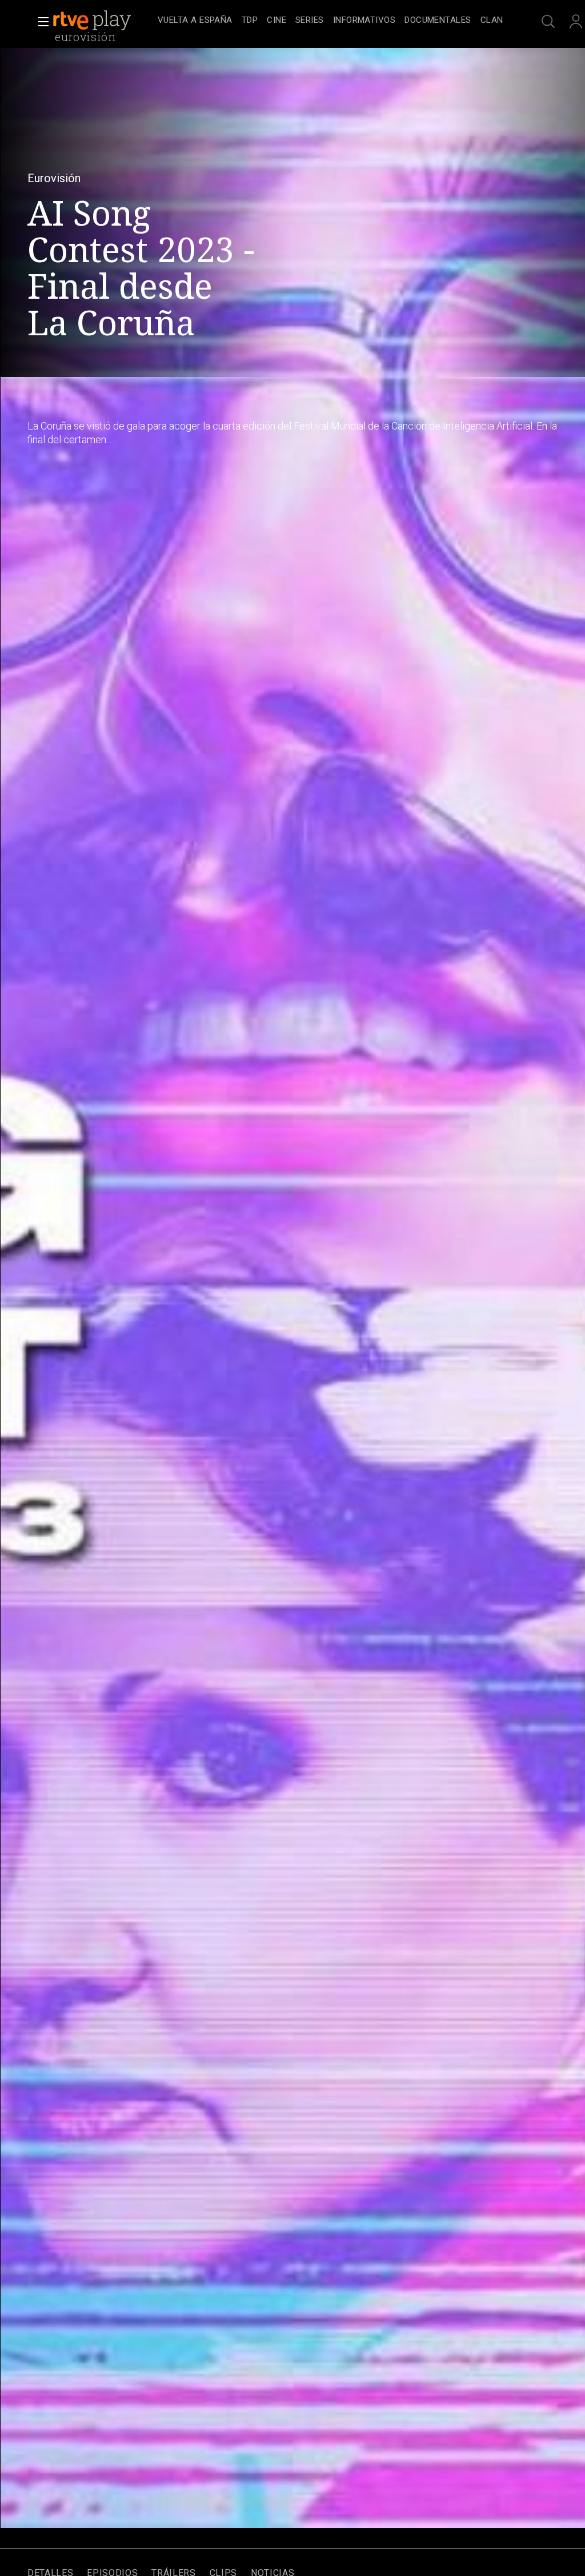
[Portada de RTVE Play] (93, 21)
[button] (40, 22)
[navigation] (330, 21)
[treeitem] (195, 21)
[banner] (103, 21)
